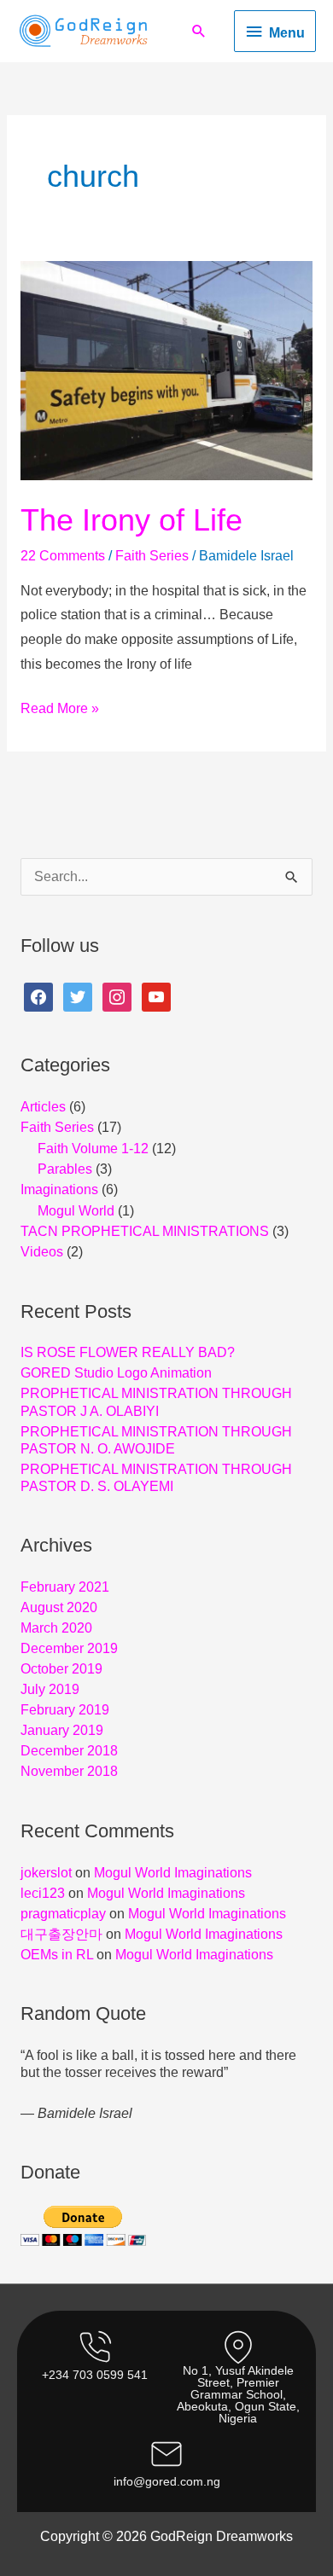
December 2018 (69, 1751)
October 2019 (61, 1669)
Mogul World (76, 1211)
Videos (42, 1252)
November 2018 (69, 1771)
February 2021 (65, 1587)
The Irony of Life (131, 520)
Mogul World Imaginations (173, 1873)
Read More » (60, 711)
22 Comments (63, 556)
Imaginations (59, 1189)
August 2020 (59, 1607)
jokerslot (46, 1873)
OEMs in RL (57, 1955)
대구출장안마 (61, 1934)
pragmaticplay (63, 1914)
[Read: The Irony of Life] (166, 370)
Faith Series (152, 556)
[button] (199, 31)
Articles (43, 1107)
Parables (65, 1169)
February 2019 (65, 1710)
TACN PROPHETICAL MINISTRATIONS (145, 1231)
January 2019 (62, 1730)
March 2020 (56, 1628)
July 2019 (50, 1689)
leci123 (43, 1893)
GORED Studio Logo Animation (116, 1373)
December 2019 (69, 1648)
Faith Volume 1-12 (93, 1149)
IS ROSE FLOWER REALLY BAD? (128, 1352)
